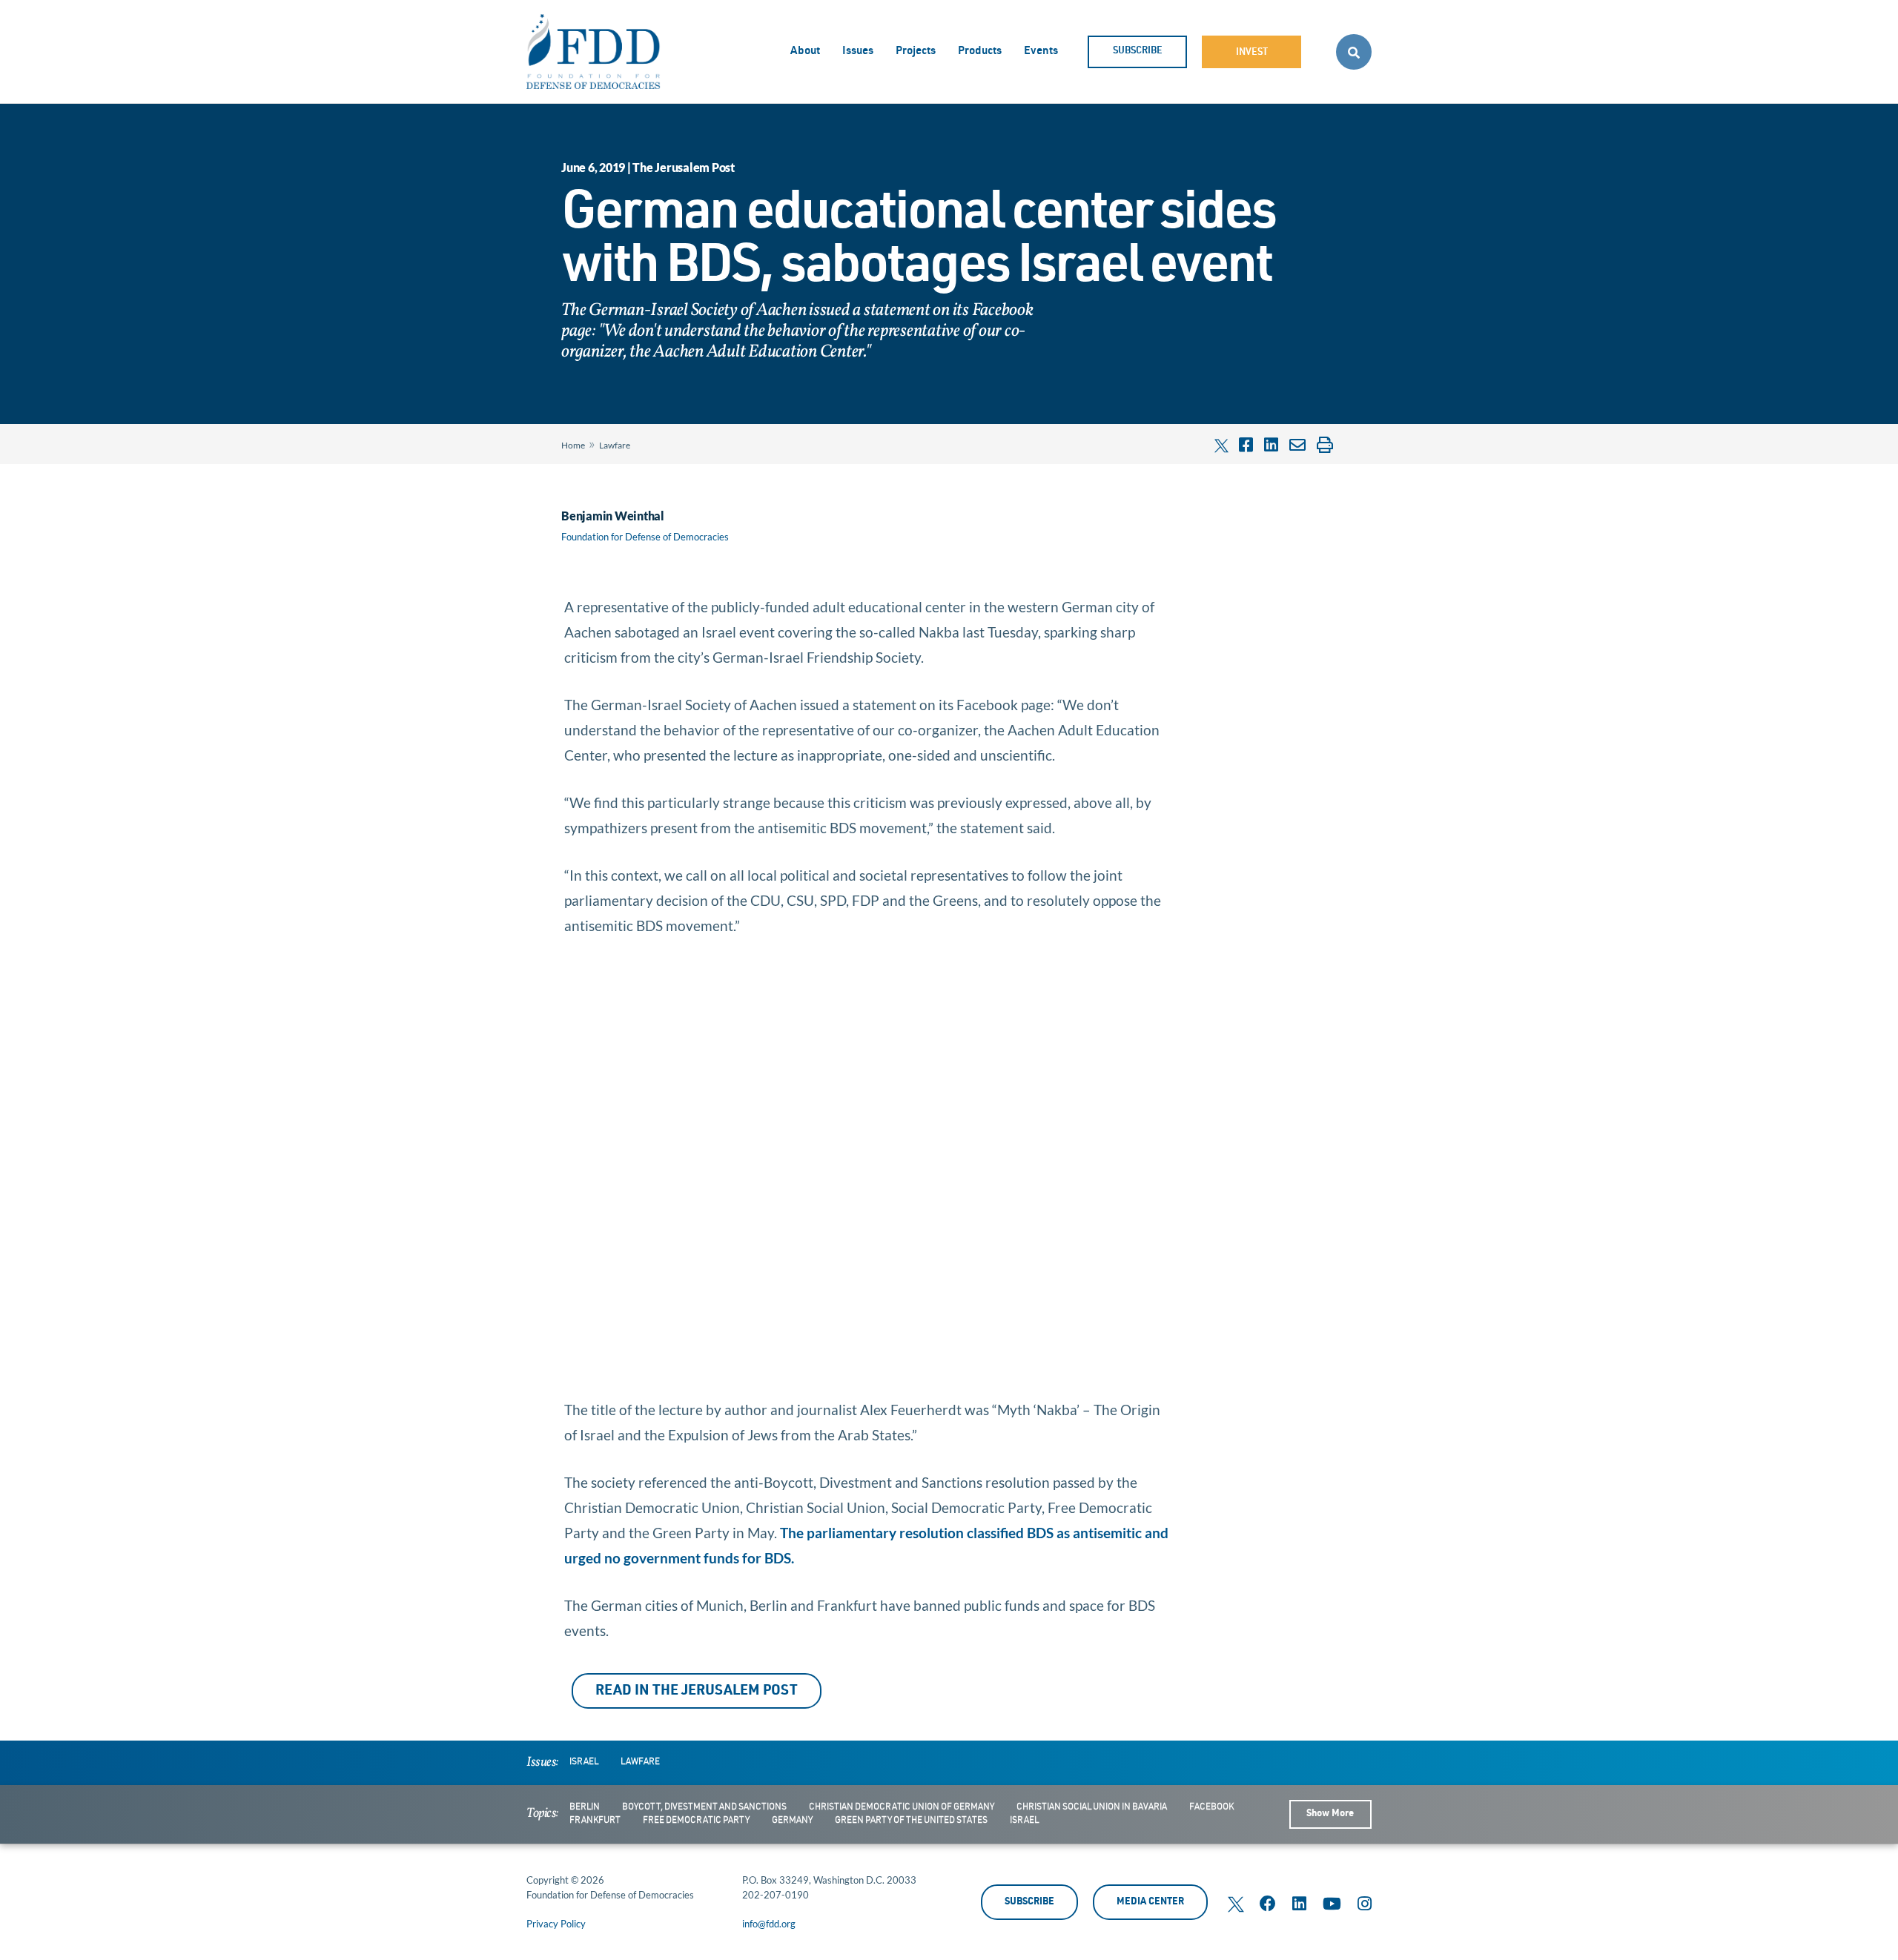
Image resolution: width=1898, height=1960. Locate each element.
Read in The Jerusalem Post (697, 1691)
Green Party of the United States (911, 1821)
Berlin (585, 1807)
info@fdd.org (769, 1924)
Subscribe (1138, 52)
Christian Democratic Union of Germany (902, 1807)
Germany (792, 1821)
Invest (1252, 53)
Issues (858, 52)
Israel (584, 1762)
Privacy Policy (556, 1924)
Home (573, 445)
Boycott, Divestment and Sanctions (704, 1807)
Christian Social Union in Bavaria (1092, 1807)
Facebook (1211, 1807)
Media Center (1150, 1903)
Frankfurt (595, 1821)
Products (980, 52)
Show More (1330, 1814)
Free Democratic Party (696, 1821)
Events (1041, 52)
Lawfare (615, 445)
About (805, 52)
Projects (916, 52)
